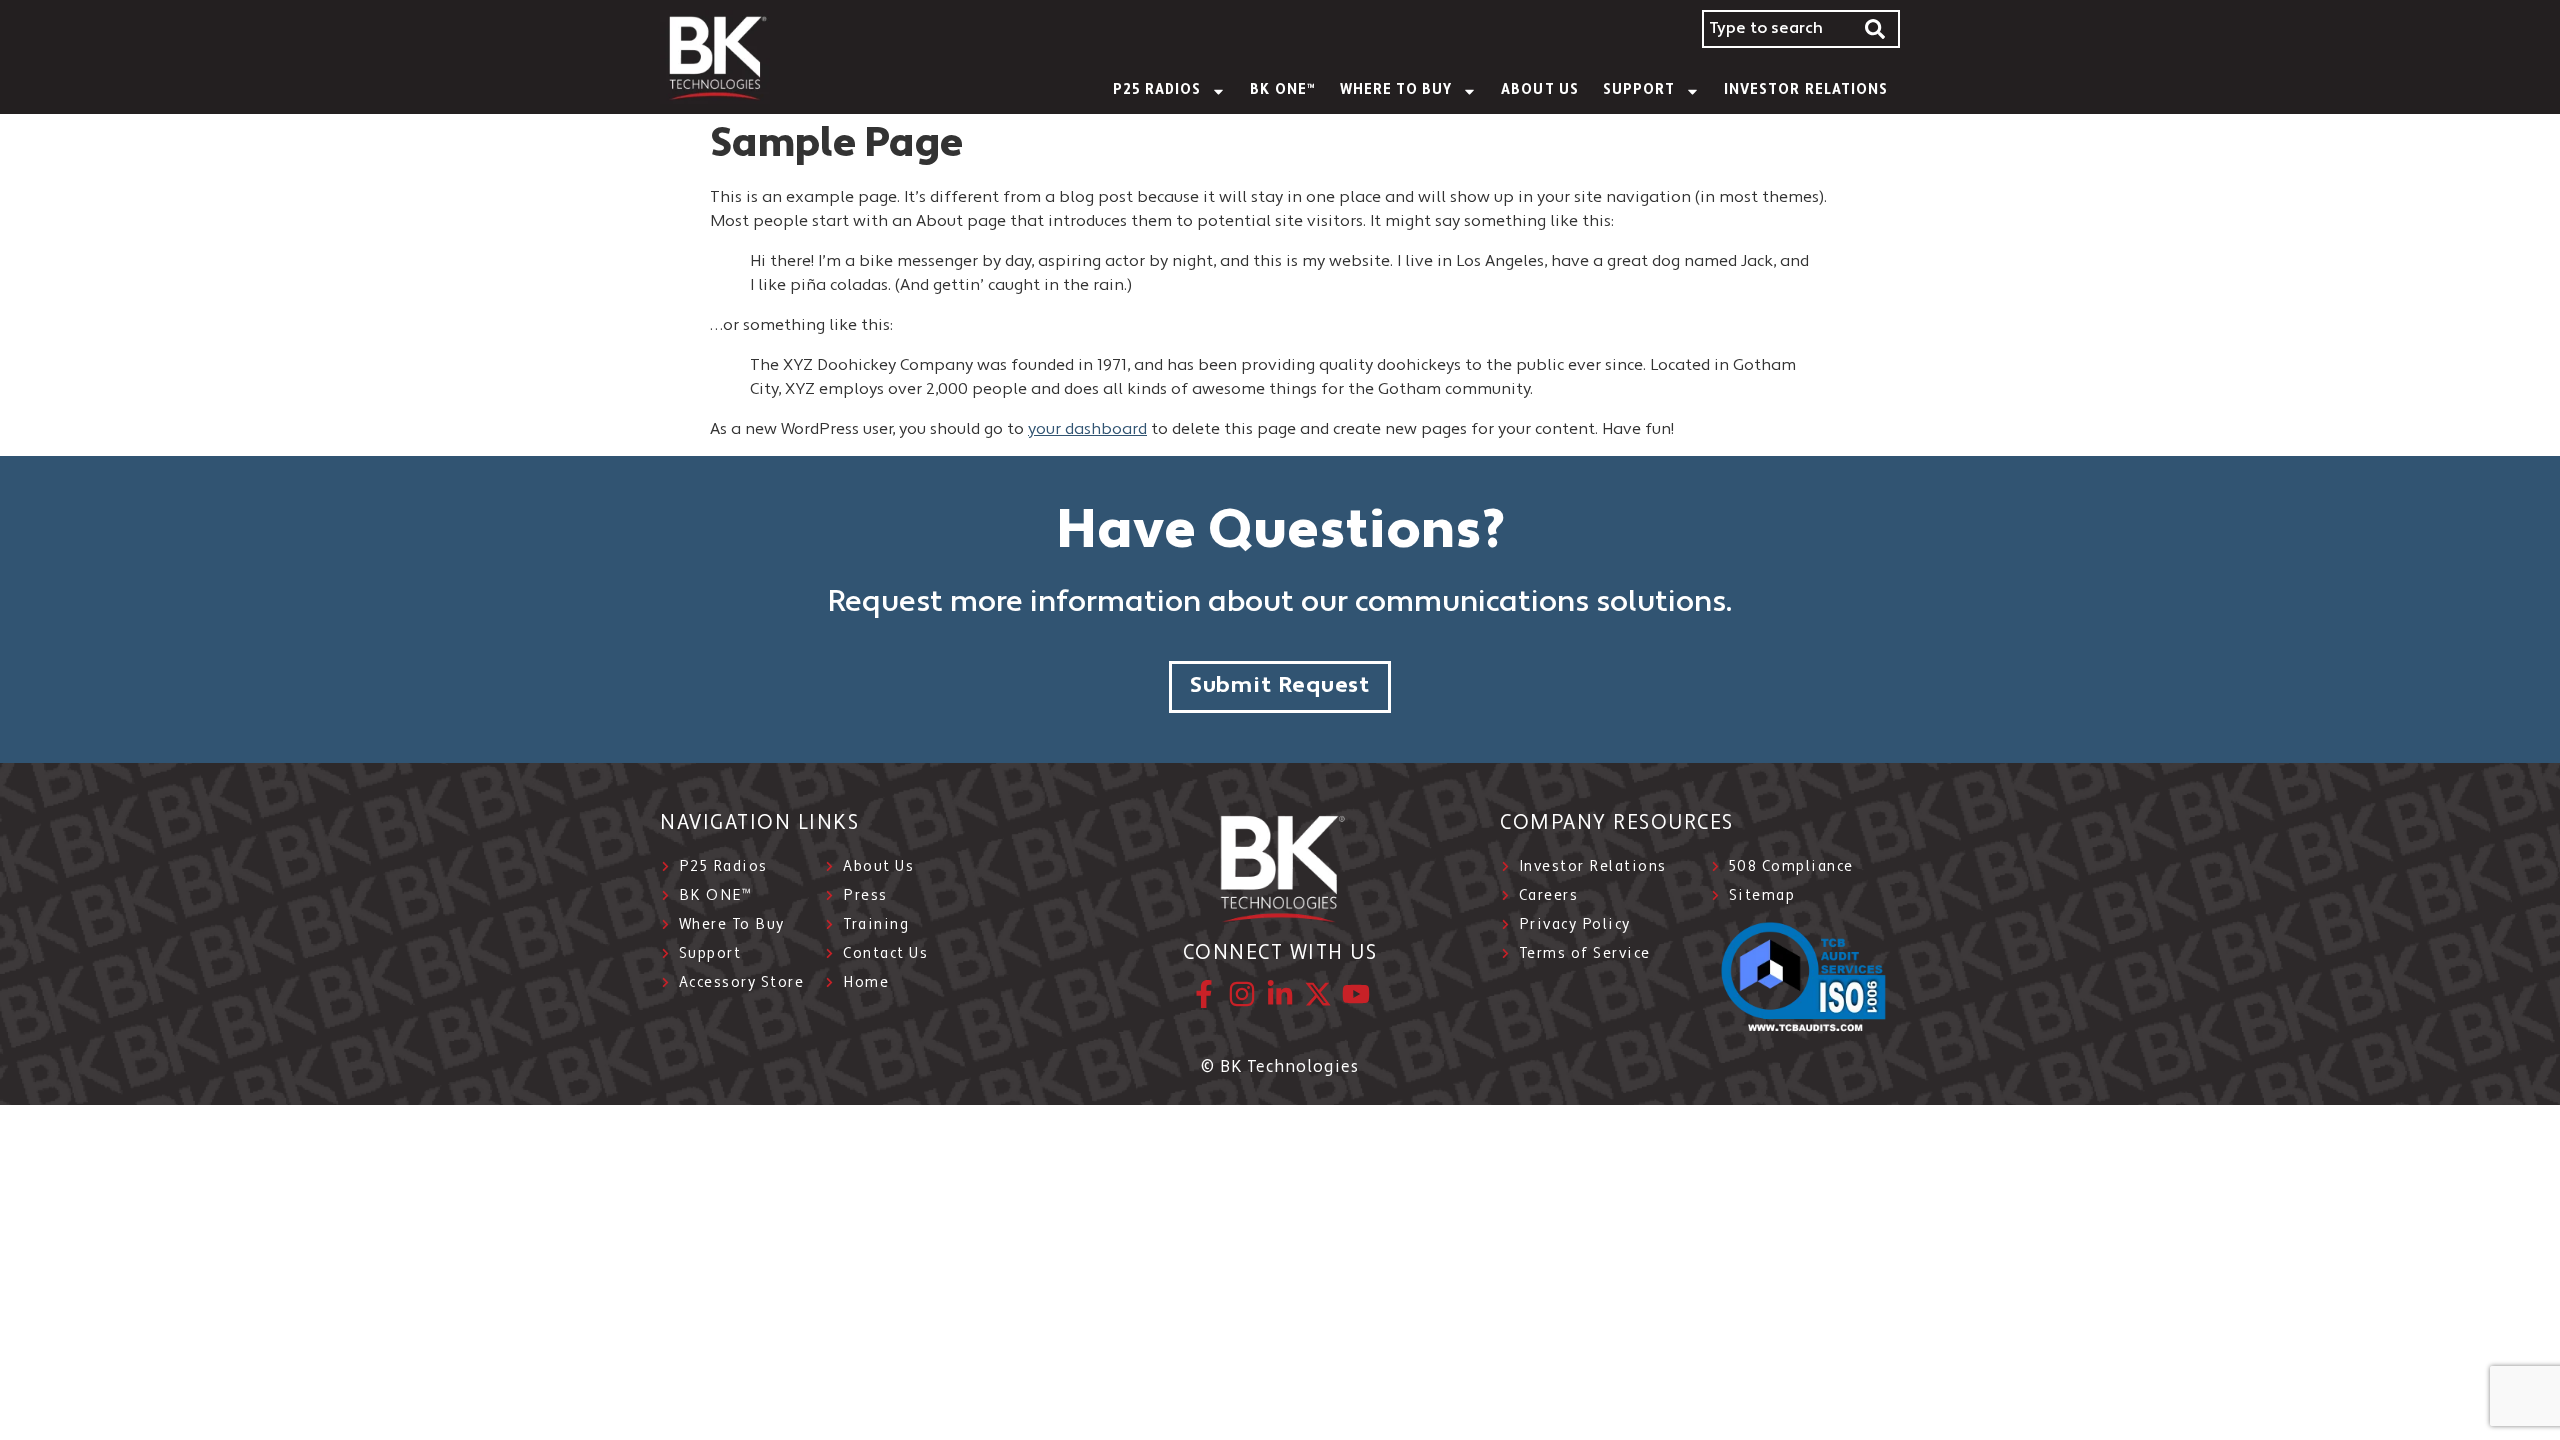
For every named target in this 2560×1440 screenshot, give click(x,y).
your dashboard (1087, 430)
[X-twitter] (1318, 994)
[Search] (1876, 29)
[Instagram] (1242, 994)
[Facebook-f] (1204, 994)
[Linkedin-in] (1280, 994)
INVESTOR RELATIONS (1806, 90)
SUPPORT (1639, 90)
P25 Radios (1157, 90)
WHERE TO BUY (1396, 90)
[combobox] (1777, 29)
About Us (1539, 90)
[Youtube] (1356, 994)
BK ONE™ (1282, 90)
